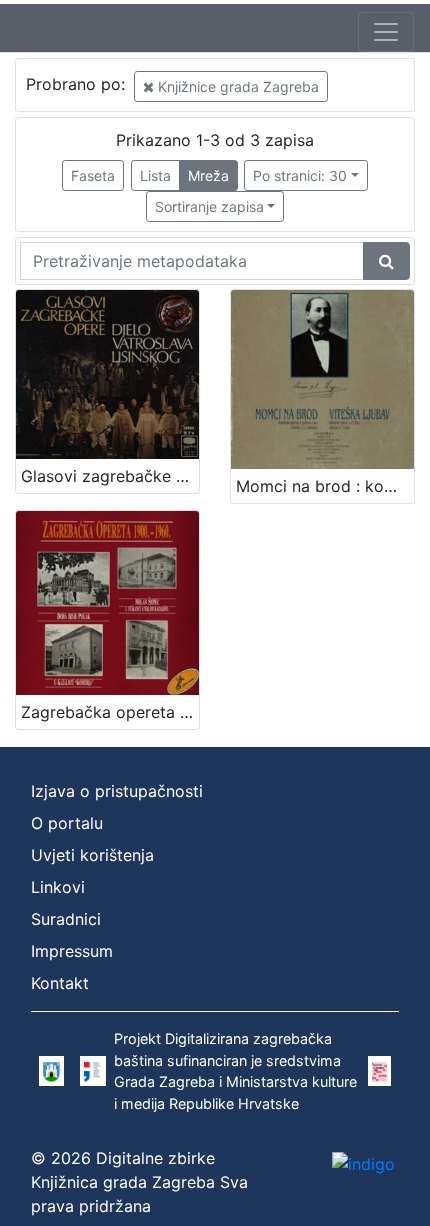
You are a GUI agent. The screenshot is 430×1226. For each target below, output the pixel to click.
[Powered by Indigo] (363, 1163)
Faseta (93, 175)
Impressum (72, 951)
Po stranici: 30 (300, 175)
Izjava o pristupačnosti (117, 791)
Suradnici (66, 919)
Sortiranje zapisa (209, 206)
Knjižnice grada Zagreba (236, 86)
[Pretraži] (386, 261)
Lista (155, 175)
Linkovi (58, 887)
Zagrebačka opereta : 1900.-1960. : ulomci (110, 712)
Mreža (208, 175)
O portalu (67, 823)
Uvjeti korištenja (92, 855)
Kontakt (60, 983)
